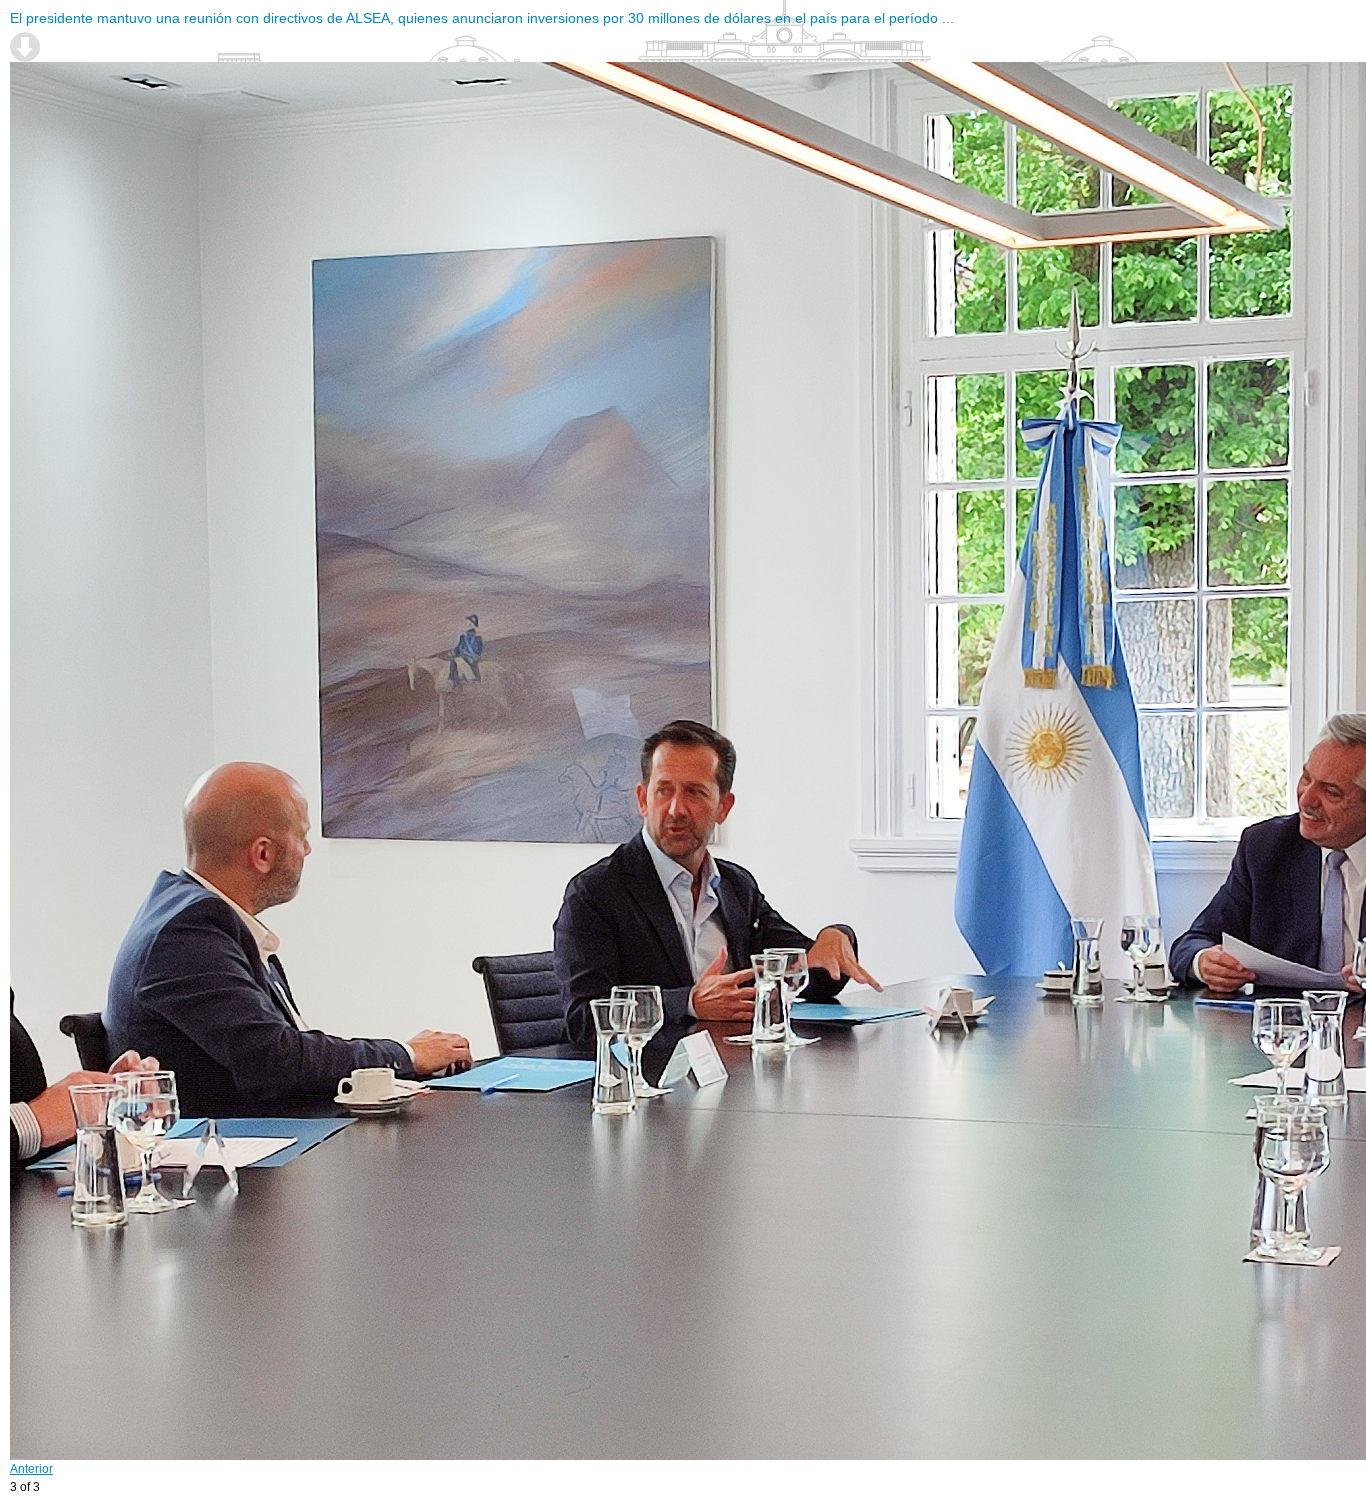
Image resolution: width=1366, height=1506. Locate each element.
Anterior (31, 1469)
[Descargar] (25, 47)
